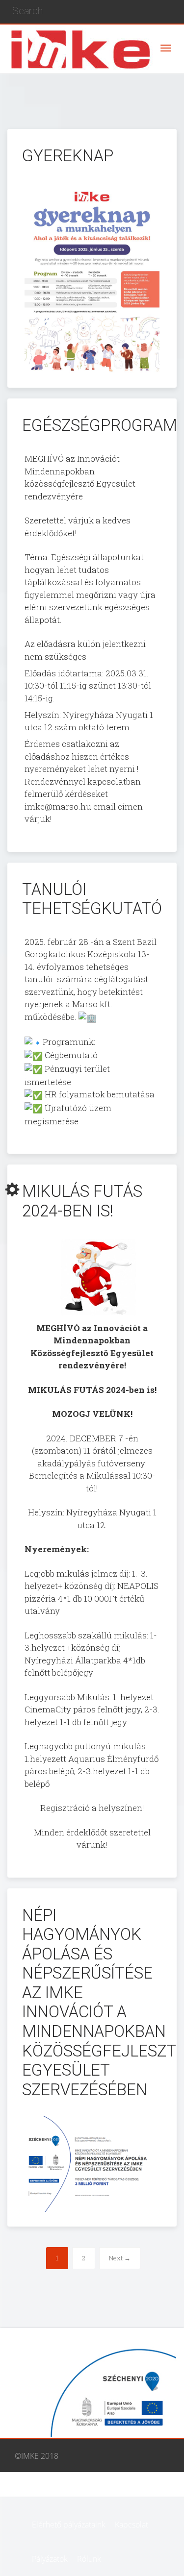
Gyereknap (68, 156)
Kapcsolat (131, 2525)
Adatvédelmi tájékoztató (74, 2490)
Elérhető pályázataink (69, 2525)
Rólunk (89, 2559)
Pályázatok (50, 2559)
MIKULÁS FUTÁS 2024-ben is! (82, 1201)
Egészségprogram (100, 425)
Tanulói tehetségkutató (92, 899)
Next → (120, 2258)
